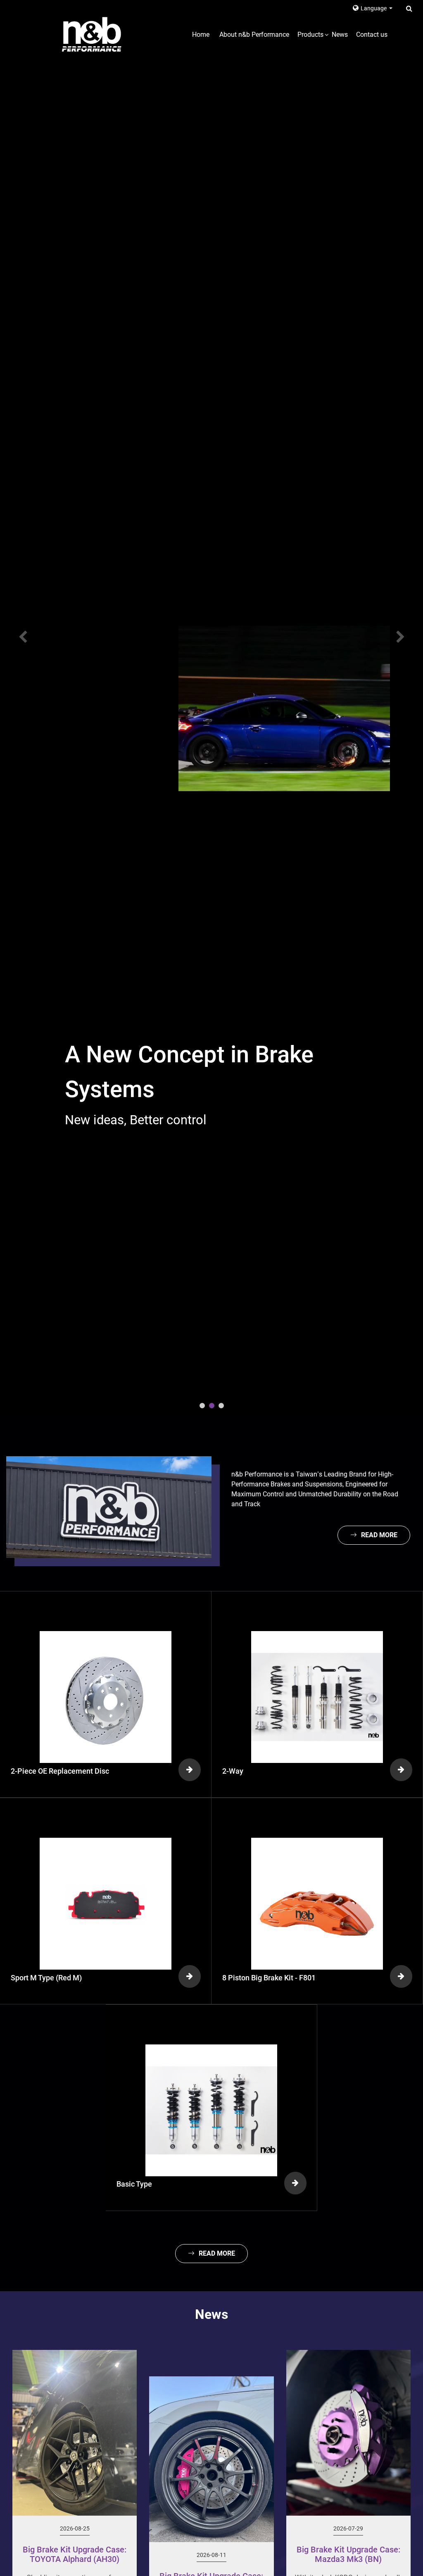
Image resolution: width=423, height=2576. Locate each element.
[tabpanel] (211, 708)
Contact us (372, 35)
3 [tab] (221, 1406)
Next (406, 637)
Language (374, 8)
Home (201, 35)
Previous (17, 637)
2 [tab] (212, 1406)
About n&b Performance (254, 35)
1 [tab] (202, 1406)
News (340, 35)
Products (310, 35)
